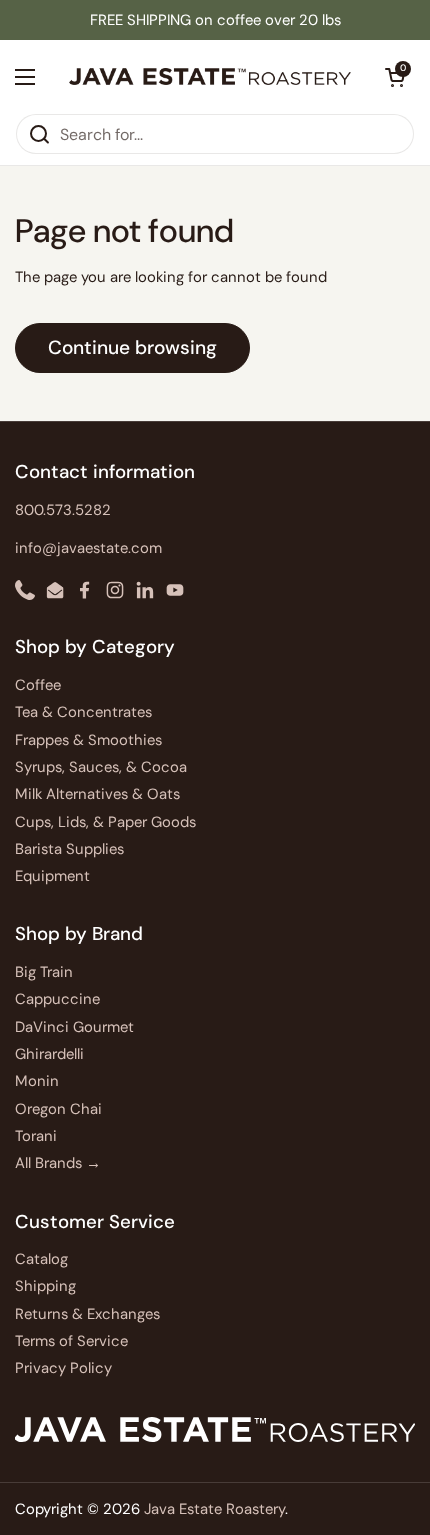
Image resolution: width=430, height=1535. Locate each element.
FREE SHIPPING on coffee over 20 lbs (215, 20)
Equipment (52, 876)
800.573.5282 (63, 510)
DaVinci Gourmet (74, 1027)
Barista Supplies (69, 849)
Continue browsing (132, 347)
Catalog (41, 1259)
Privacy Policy (63, 1368)
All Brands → (58, 1163)
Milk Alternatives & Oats (97, 794)
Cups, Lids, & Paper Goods (105, 822)
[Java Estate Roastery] (210, 76)
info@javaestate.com (88, 548)
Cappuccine (57, 999)
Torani (36, 1136)
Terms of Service (71, 1341)
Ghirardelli (49, 1054)
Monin (37, 1081)
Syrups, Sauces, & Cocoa (101, 767)
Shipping (45, 1286)
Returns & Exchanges (87, 1314)
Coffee (38, 685)
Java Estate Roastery (214, 1509)
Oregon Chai (58, 1109)
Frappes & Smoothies (88, 740)
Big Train (44, 972)
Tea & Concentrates (83, 712)
